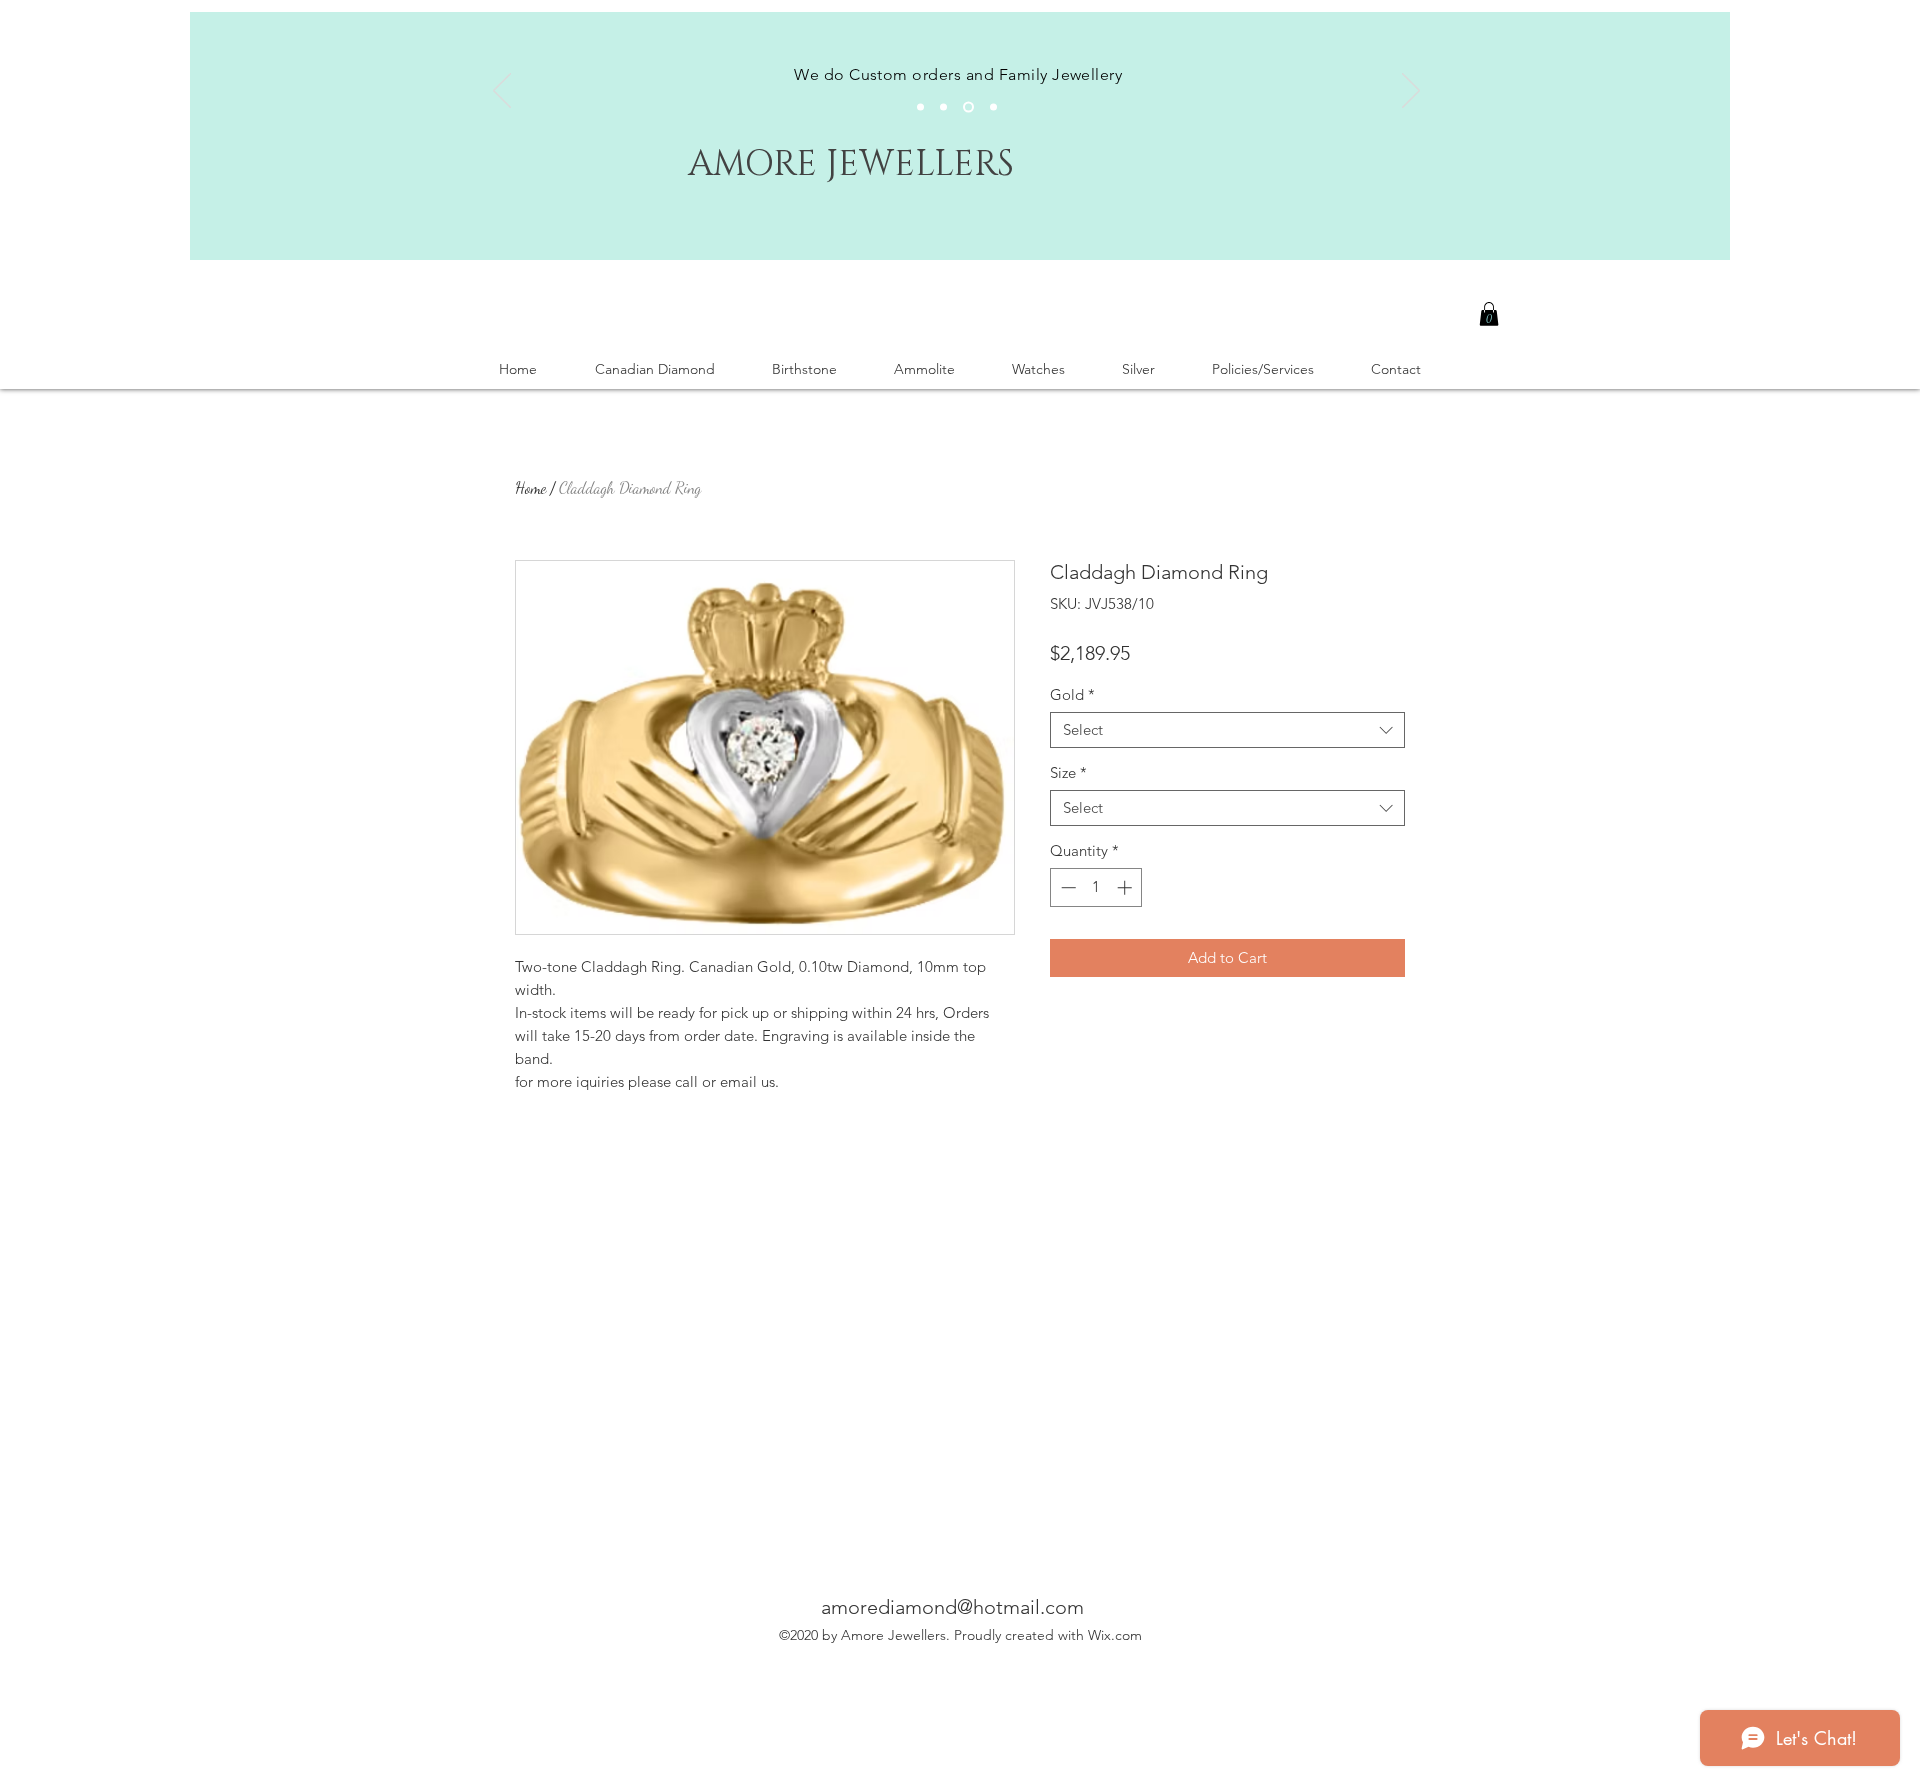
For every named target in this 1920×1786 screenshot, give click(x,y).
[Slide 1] (920, 107)
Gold (1072, 695)
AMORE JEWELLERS (851, 164)
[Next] (1411, 92)
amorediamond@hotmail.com (952, 1607)
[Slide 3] (968, 107)
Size (1068, 773)
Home (530, 487)
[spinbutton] (1096, 887)
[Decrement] (1066, 887)
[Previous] (502, 92)
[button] (1489, 314)
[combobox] (1227, 730)
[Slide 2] (943, 107)
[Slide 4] (993, 107)
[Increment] (1126, 887)
